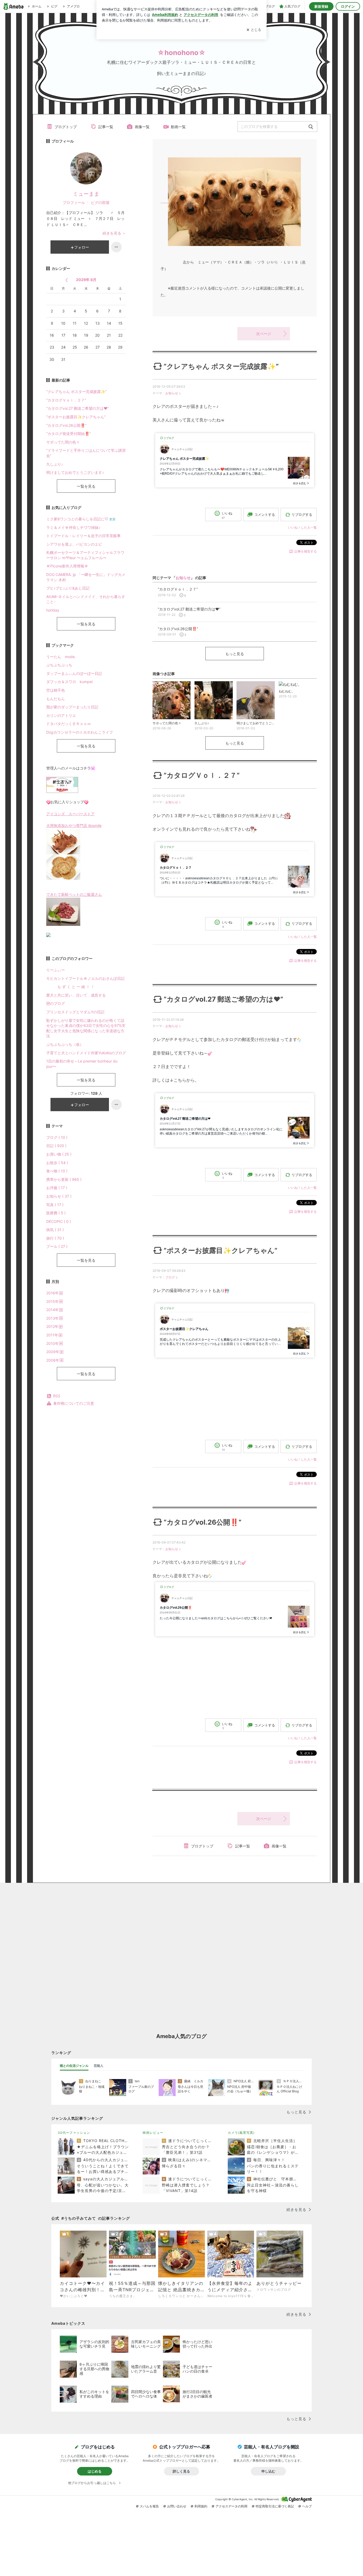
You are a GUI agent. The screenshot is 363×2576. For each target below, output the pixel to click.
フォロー (82, 247)
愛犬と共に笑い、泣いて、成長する (76, 995)
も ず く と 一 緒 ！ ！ (70, 987)
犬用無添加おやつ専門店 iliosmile (74, 825)
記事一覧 (106, 127)
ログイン (348, 6)
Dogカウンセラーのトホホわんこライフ (80, 732)
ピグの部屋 (100, 202)
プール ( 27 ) (57, 1246)
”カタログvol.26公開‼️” (203, 1522)
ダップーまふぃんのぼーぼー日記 (74, 673)
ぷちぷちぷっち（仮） (65, 1044)
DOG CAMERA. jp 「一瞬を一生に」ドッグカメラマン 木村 (86, 577)
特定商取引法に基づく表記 (275, 2506)
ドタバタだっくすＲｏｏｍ (69, 724)
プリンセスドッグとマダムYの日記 (75, 1012)
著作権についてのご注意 (74, 1403)
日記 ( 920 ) (56, 1146)
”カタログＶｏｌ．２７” (202, 775)
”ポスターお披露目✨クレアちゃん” (221, 1250)
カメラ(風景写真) (241, 2133)
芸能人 (99, 2066)
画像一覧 (142, 127)
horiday (53, 610)
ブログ (170, 1277)
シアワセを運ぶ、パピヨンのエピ (74, 544)
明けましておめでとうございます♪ (75, 472)
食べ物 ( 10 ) (57, 1171)
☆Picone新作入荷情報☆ (67, 566)
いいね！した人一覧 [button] (302, 527)
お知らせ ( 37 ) (59, 1196)
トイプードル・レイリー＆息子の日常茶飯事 (83, 536)
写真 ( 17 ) (55, 1205)
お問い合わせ (177, 2506)
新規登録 (321, 6)
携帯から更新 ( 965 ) (64, 1179)
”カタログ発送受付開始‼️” (68, 434)
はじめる (95, 2471)
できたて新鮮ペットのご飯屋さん (74, 894)
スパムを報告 (149, 2506)
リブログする (302, 515)
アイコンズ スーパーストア (70, 814)
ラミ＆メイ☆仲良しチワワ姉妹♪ (73, 527)
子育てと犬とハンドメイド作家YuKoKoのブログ (86, 1053)
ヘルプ (307, 2506)
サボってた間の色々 (63, 442)
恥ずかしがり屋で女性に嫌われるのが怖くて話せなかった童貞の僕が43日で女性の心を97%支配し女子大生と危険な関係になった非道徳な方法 (86, 1028)
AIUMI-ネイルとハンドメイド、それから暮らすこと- (86, 599)
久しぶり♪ (55, 464)
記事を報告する (306, 551)
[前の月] (67, 280)
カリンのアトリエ (61, 715)
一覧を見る (86, 486)
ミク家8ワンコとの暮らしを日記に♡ (81, 519)
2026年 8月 (86, 280)
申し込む (268, 2471)
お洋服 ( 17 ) (57, 1188)
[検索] (311, 127)
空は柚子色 (56, 690)
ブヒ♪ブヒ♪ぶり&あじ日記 (68, 588)
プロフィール (74, 202)
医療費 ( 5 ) (56, 1213)
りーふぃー (56, 970)
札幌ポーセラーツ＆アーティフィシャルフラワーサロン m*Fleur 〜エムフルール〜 (85, 555)
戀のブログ (56, 1003)
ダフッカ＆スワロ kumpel (69, 682)
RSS (57, 1396)
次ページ (264, 334)
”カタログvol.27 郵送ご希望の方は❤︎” (223, 999)
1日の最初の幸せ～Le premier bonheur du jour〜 (82, 1064)
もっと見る (235, 654)
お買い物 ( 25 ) (59, 1154)
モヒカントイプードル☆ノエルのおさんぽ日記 (85, 978)
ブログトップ (66, 127)
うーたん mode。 (62, 657)
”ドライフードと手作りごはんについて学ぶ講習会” (86, 453)
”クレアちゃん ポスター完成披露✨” (221, 366)
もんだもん (56, 699)
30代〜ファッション (74, 2133)
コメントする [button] (265, 515)
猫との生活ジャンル (74, 2066)
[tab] (74, 2066)
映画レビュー (153, 2133)
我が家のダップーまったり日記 (72, 707)
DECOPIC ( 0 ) (59, 1221)
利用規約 (201, 2506)
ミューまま (86, 194)
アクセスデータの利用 (231, 2506)
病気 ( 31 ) (55, 1230)
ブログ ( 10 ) (57, 1137)
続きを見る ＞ (114, 233)
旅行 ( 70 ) (55, 1238)
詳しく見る (181, 2471)
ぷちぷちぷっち (59, 665)
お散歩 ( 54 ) (57, 1163)
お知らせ (172, 393)
